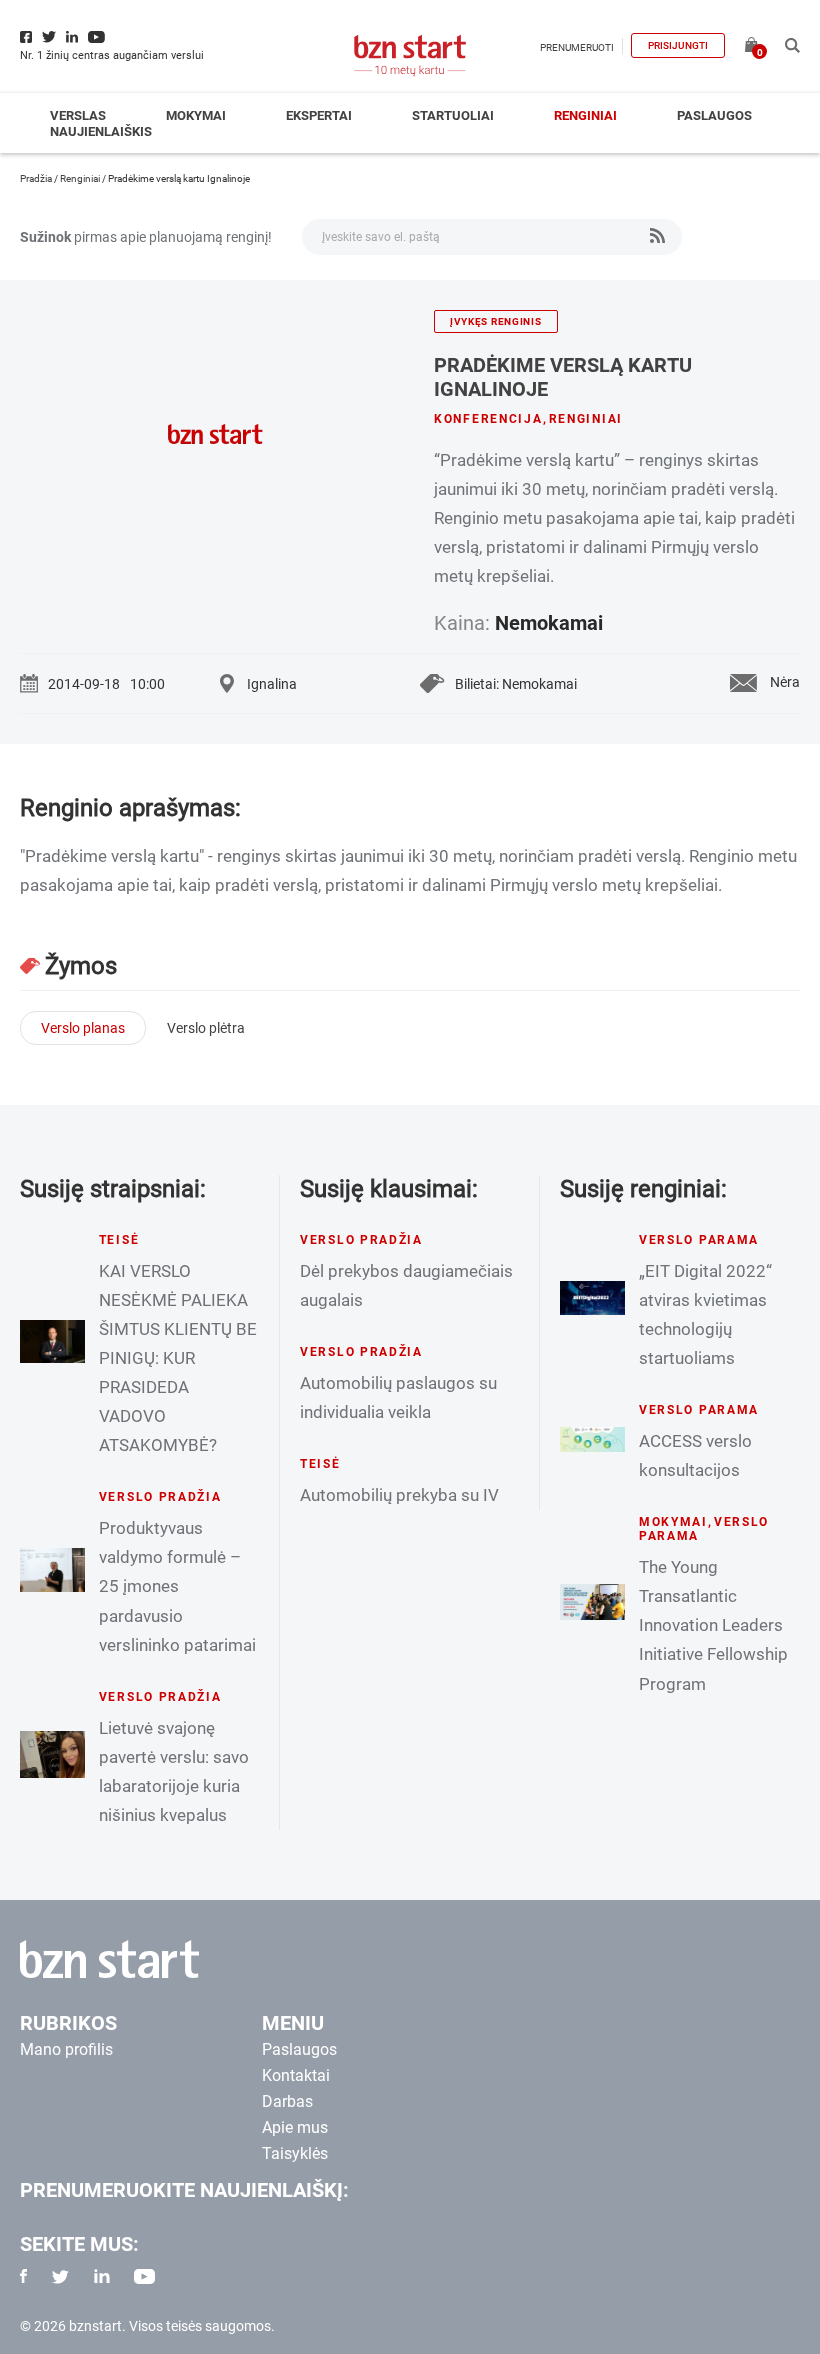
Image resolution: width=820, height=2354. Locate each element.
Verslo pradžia (160, 1497)
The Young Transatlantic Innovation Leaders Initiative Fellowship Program (713, 1625)
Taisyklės (295, 2153)
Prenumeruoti (577, 47)
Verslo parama (699, 1240)
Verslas (78, 115)
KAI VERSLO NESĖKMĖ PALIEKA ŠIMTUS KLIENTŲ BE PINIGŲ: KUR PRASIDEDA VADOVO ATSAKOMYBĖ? (178, 1358)
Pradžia (36, 178)
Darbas (287, 2101)
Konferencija (488, 419)
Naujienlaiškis (101, 131)
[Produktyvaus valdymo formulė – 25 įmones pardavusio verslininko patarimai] (52, 1569)
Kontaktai (296, 2075)
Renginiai (585, 115)
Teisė (119, 1240)
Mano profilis (66, 2049)
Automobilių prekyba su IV (399, 1495)
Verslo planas (83, 1028)
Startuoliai (453, 115)
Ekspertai (319, 115)
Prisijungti (678, 45)
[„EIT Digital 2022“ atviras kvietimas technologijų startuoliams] (592, 1298)
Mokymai (196, 115)
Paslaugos (714, 115)
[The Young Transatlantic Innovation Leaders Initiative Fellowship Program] (592, 1602)
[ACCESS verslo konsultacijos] (592, 1439)
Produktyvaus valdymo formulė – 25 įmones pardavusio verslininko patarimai (177, 1586)
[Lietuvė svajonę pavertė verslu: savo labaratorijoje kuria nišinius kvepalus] (52, 1754)
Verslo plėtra (206, 1028)
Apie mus (295, 2127)
